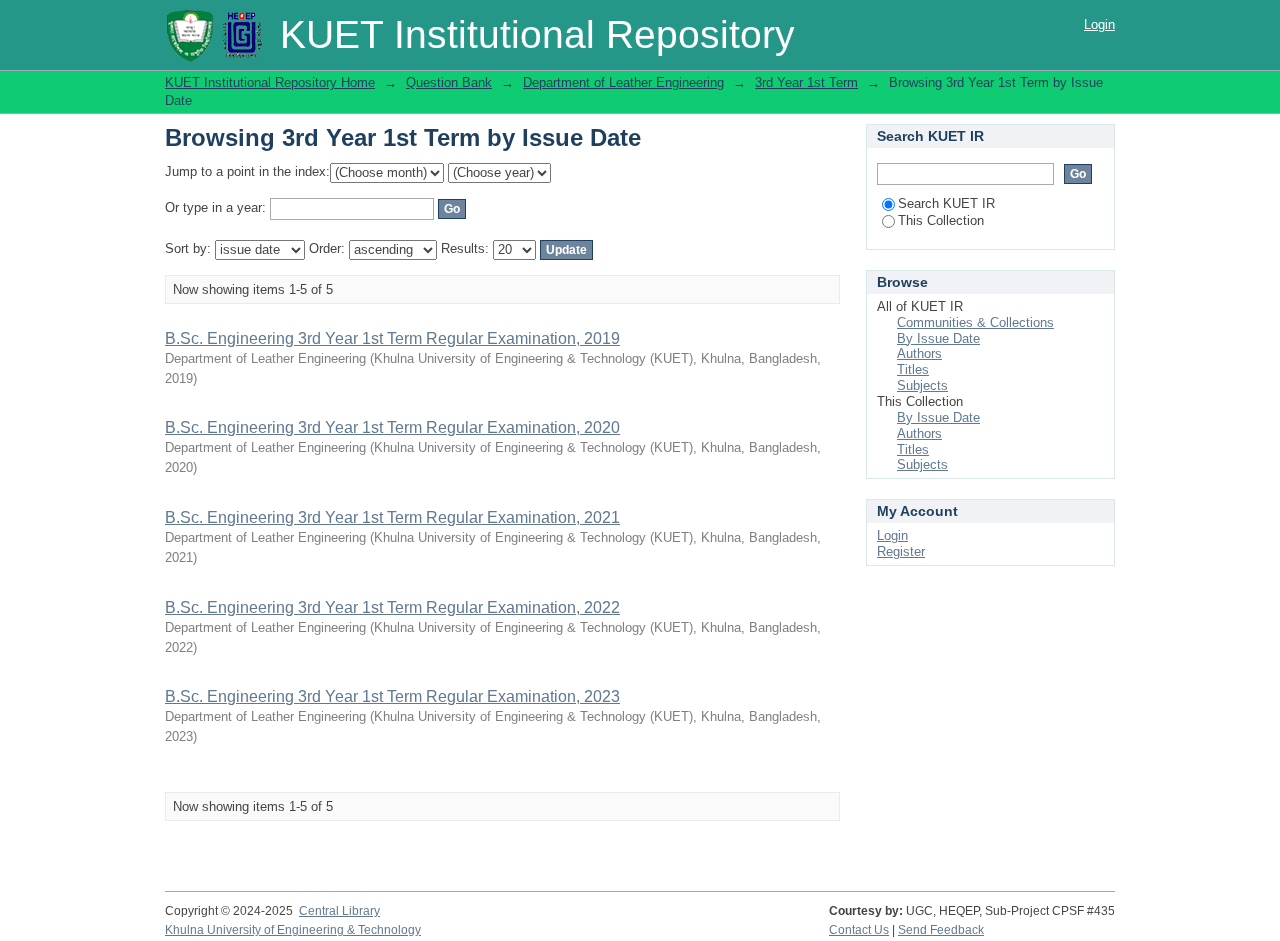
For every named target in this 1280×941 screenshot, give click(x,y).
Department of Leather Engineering (623, 82)
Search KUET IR (946, 203)
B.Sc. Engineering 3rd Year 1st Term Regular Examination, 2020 (392, 427)
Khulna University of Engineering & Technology (293, 930)
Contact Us (859, 930)
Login (1099, 24)
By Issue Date (938, 338)
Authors (919, 353)
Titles (913, 369)
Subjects (922, 385)
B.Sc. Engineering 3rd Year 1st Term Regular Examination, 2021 (392, 517)
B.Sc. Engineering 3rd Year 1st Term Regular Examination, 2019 (392, 338)
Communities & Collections (975, 322)
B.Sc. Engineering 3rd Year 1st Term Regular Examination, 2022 (392, 607)
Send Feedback (941, 930)
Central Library (339, 911)
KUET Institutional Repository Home (270, 82)
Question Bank (449, 82)
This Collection (941, 220)
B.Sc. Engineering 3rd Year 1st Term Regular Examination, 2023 (392, 696)
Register (901, 551)
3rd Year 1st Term (806, 82)
